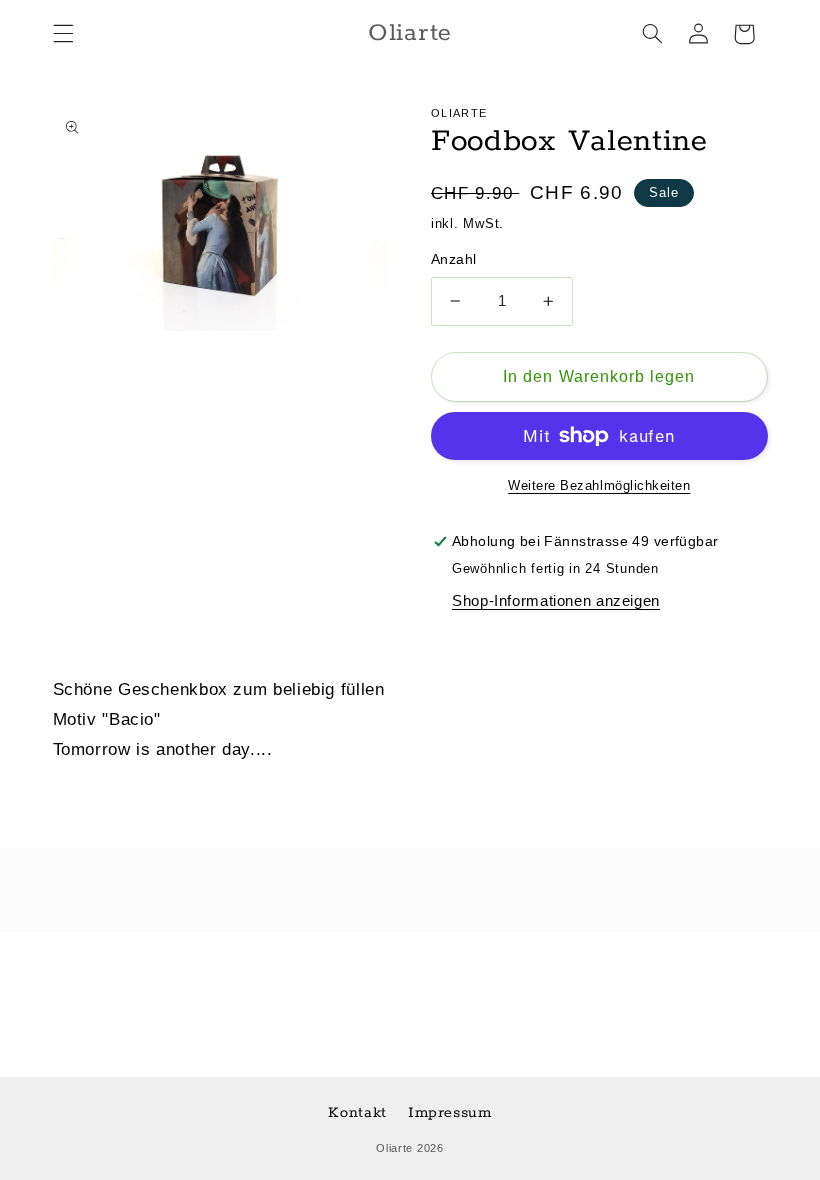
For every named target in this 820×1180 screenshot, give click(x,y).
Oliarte (394, 1148)
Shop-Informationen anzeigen (556, 601)
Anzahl (454, 259)
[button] (63, 34)
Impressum (450, 1112)
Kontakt (357, 1112)
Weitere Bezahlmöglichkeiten (599, 486)
